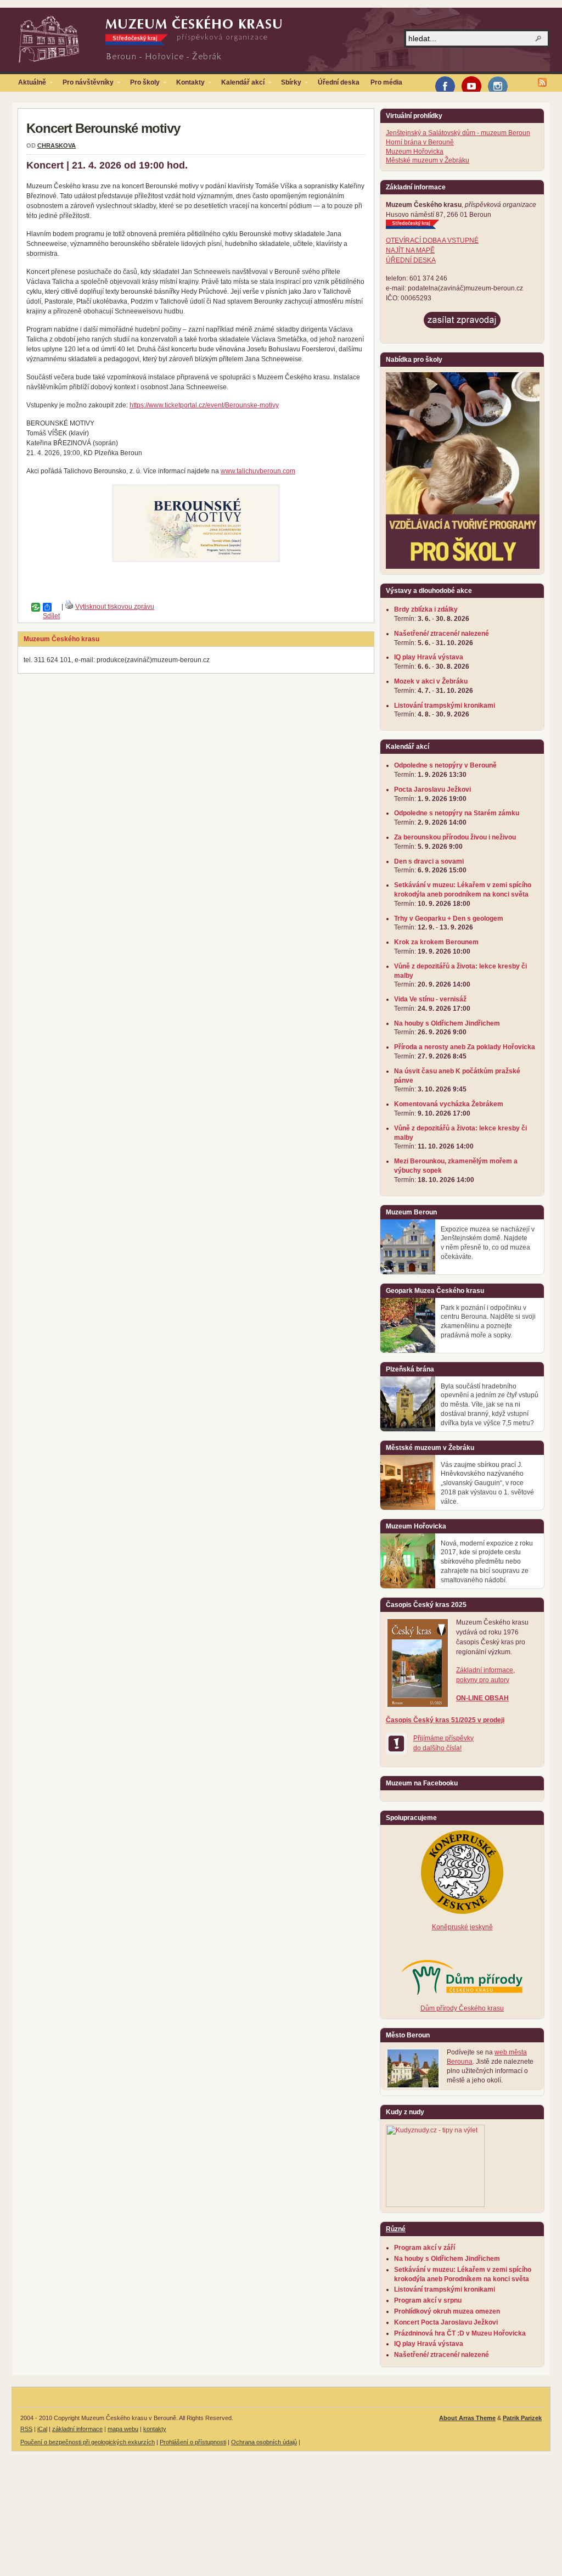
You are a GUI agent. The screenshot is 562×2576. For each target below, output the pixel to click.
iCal (42, 2429)
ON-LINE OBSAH (482, 1698)
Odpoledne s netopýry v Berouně (445, 765)
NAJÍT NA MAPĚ (410, 250)
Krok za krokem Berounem (436, 942)
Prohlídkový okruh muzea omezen (447, 2311)
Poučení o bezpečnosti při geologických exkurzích (88, 2442)
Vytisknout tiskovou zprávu (115, 607)
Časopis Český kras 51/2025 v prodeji (445, 1720)
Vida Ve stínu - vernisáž (430, 999)
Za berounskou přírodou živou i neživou (455, 837)
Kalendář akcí (240, 85)
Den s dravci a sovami (429, 861)
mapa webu (123, 2429)
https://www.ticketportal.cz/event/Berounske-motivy (204, 405)
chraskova (57, 145)
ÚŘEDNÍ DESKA (411, 260)
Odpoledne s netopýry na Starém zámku (457, 813)
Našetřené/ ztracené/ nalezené (442, 634)
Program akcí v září (425, 2248)
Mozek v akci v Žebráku (431, 681)
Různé (396, 2229)
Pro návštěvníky (85, 85)
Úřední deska (339, 82)
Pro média (386, 82)
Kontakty (188, 85)
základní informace (77, 2429)
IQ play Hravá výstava (429, 657)
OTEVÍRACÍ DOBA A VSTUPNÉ (432, 240)
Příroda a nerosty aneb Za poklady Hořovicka (465, 1047)
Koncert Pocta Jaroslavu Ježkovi (446, 2322)
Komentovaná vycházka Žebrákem (449, 1104)
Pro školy (142, 85)
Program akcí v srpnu (428, 2300)
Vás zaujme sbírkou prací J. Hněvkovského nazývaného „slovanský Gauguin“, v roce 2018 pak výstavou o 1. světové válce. (487, 1483)
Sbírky (288, 85)
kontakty (155, 2429)
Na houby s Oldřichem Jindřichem (447, 1023)
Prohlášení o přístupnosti (193, 2442)
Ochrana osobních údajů (264, 2442)
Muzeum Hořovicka (415, 152)
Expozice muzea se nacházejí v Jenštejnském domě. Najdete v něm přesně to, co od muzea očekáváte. (488, 1243)
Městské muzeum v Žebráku (428, 160)
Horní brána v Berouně (420, 142)
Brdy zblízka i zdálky (426, 609)
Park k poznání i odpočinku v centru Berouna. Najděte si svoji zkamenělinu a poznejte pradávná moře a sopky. (488, 1321)
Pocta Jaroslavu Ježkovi (432, 789)
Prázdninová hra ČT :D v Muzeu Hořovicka (460, 2333)
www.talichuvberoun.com (258, 471)
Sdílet (43, 607)
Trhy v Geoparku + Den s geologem (449, 919)
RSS (26, 2429)
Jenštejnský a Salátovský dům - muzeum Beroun (458, 133)
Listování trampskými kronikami (445, 705)
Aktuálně (29, 85)
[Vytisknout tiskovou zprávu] (69, 607)
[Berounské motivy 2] (196, 523)
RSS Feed (542, 82)
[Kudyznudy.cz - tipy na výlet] (435, 2205)
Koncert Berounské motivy (103, 128)
